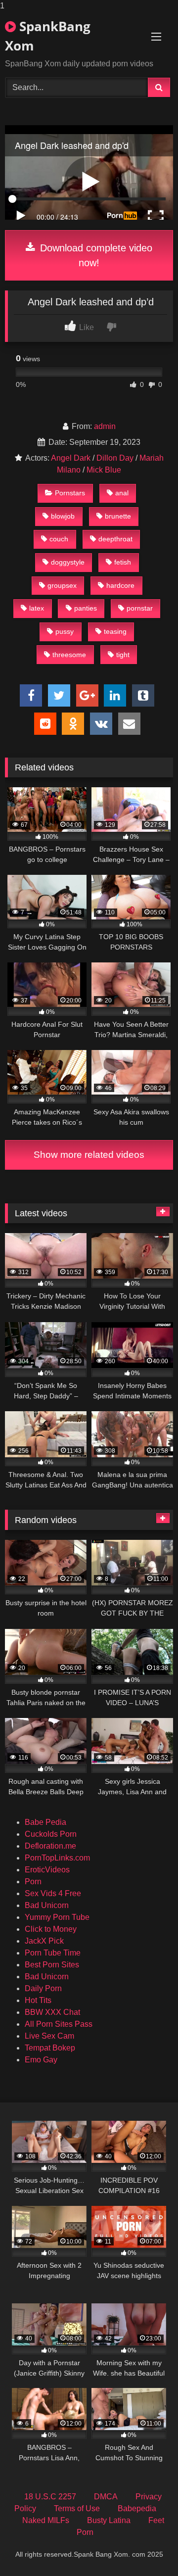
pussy (65, 631)
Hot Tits (38, 2000)
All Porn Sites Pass (59, 2024)
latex (37, 608)
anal (122, 493)
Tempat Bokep (50, 2048)
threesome (69, 655)
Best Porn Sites (52, 1965)
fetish (123, 562)
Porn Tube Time (53, 1953)
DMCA (106, 2497)
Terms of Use (77, 2508)
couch (59, 539)
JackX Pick (44, 1941)
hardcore (120, 585)
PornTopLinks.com (57, 1858)
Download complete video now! (95, 255)
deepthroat (115, 539)
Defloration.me (50, 1846)
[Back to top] (147, 2549)
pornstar (140, 608)
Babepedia (137, 2508)
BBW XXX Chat (52, 2012)
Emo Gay (41, 2060)
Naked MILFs (46, 2520)
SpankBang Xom (48, 36)
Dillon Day (115, 458)
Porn (33, 1882)
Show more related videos (89, 1155)
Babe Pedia (45, 1822)
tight (123, 655)
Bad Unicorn (47, 1905)
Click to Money (51, 1929)
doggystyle (68, 562)
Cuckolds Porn (51, 1834)
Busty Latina (109, 2520)
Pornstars (70, 493)
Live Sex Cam (49, 2036)
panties (86, 608)
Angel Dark (71, 458)
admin (105, 426)
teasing (115, 631)
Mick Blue (104, 470)
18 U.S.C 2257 (50, 2497)
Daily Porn (43, 1988)
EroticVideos (47, 1870)
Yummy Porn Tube (57, 1917)
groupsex (62, 585)
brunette (118, 516)
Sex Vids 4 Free (53, 1893)
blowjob (63, 516)
